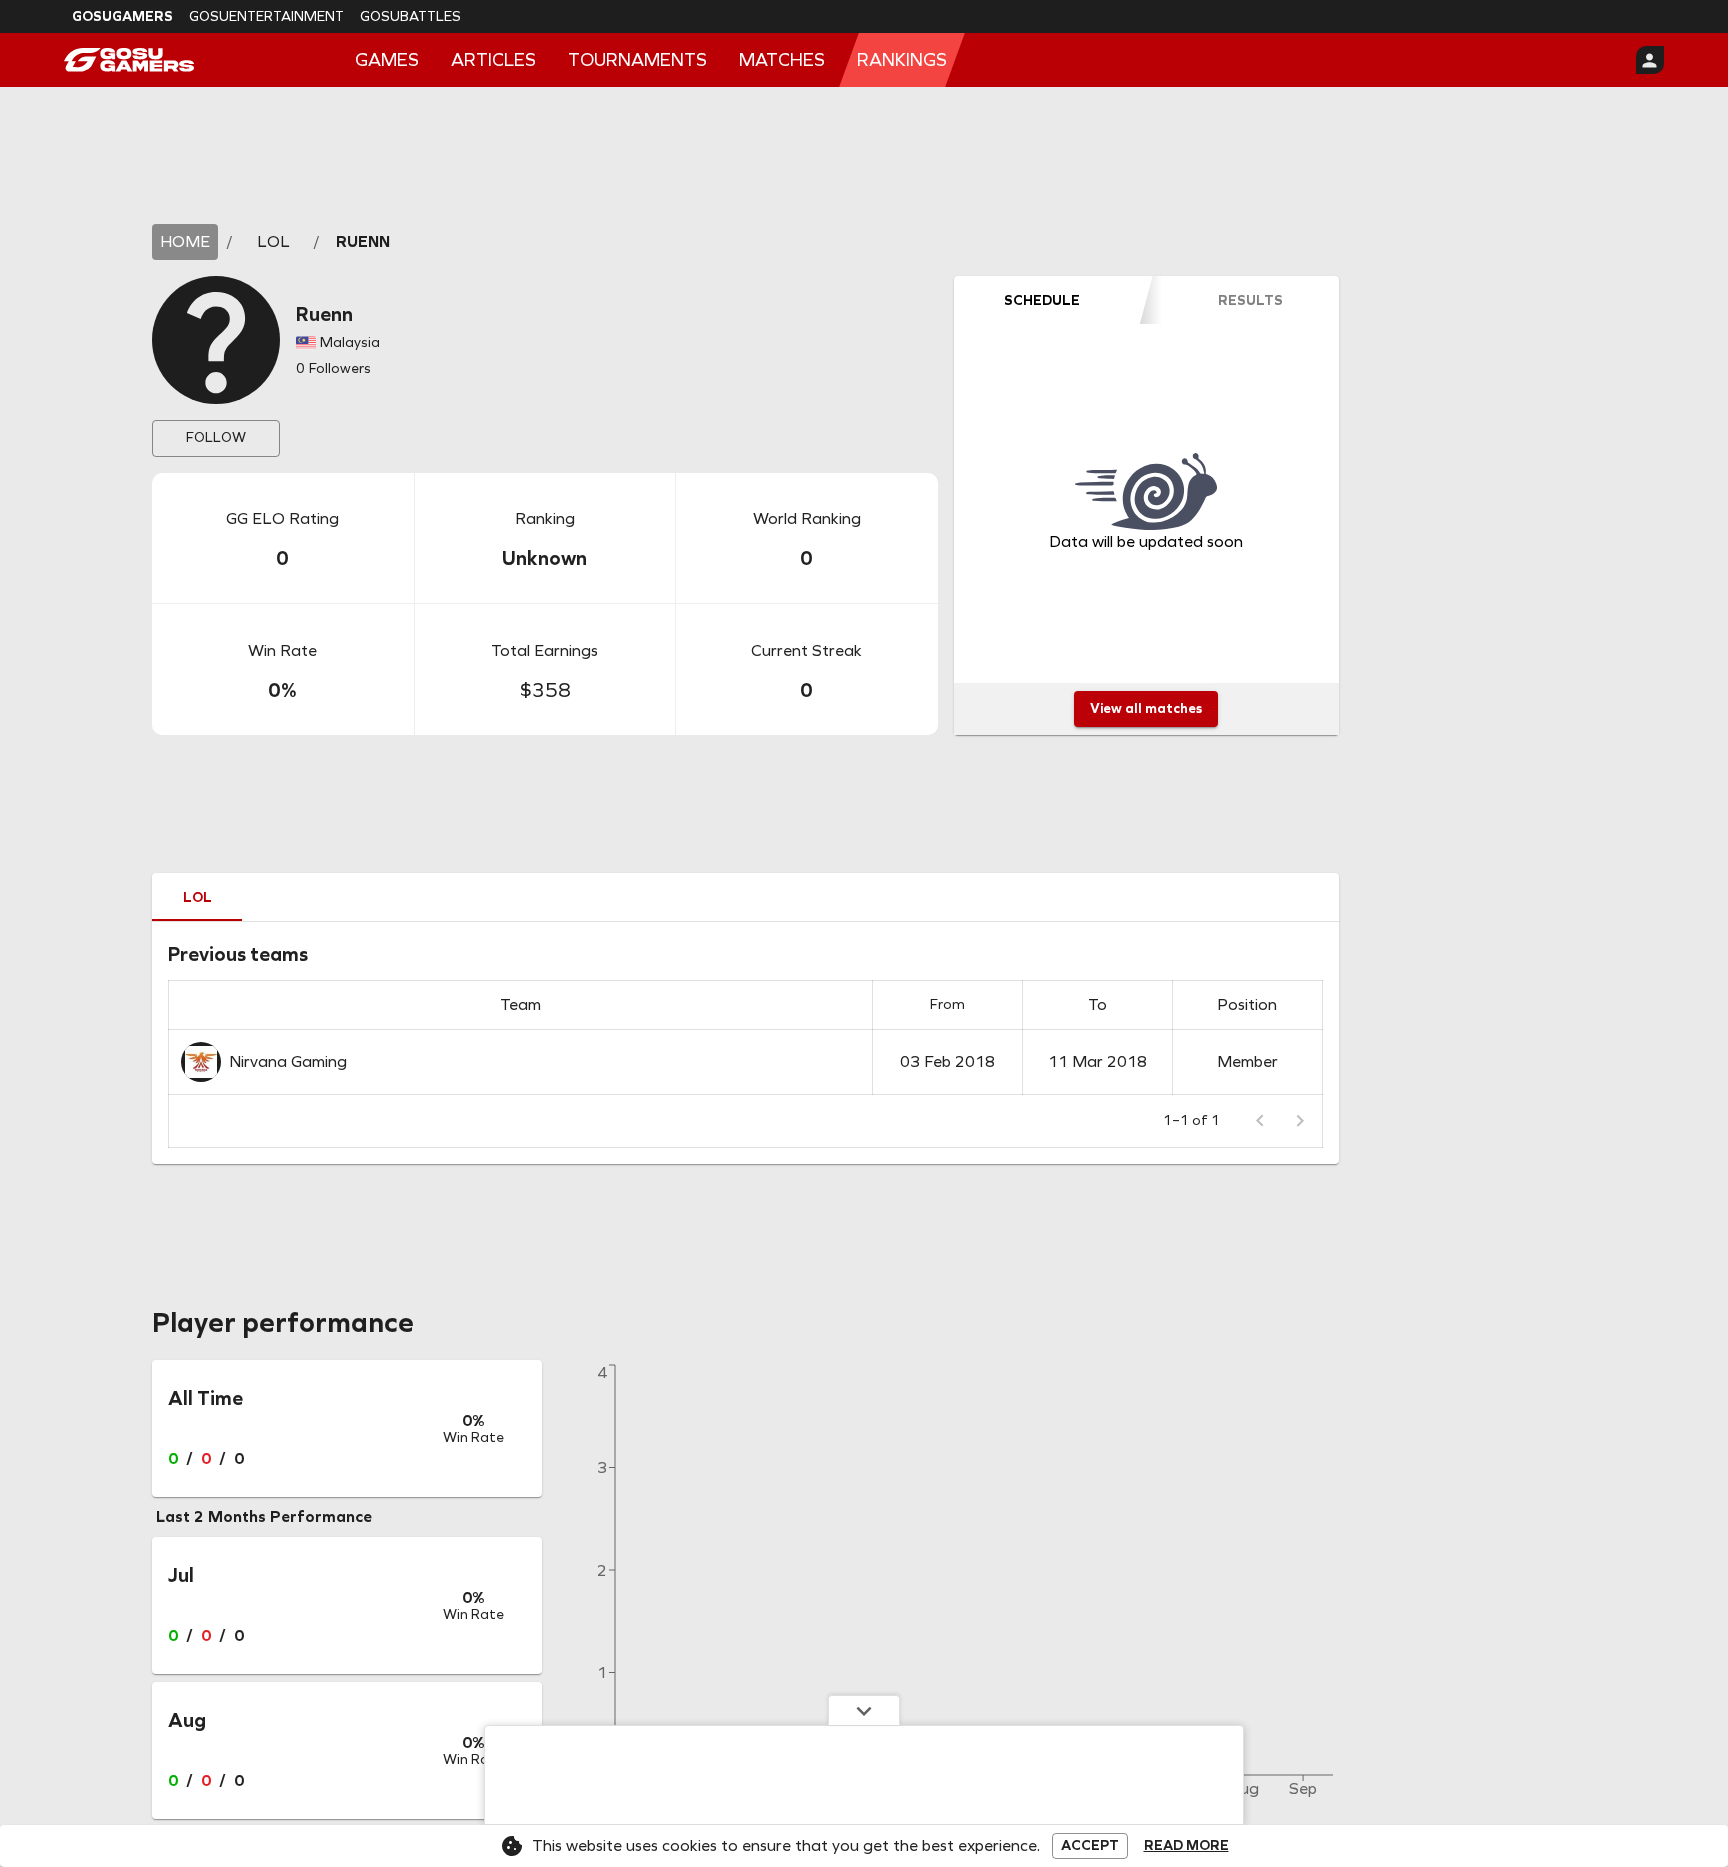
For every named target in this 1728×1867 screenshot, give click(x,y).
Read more (1186, 1846)
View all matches (1146, 708)
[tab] (1042, 300)
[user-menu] (1650, 60)
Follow (216, 437)
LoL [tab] (197, 897)
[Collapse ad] (864, 1710)
